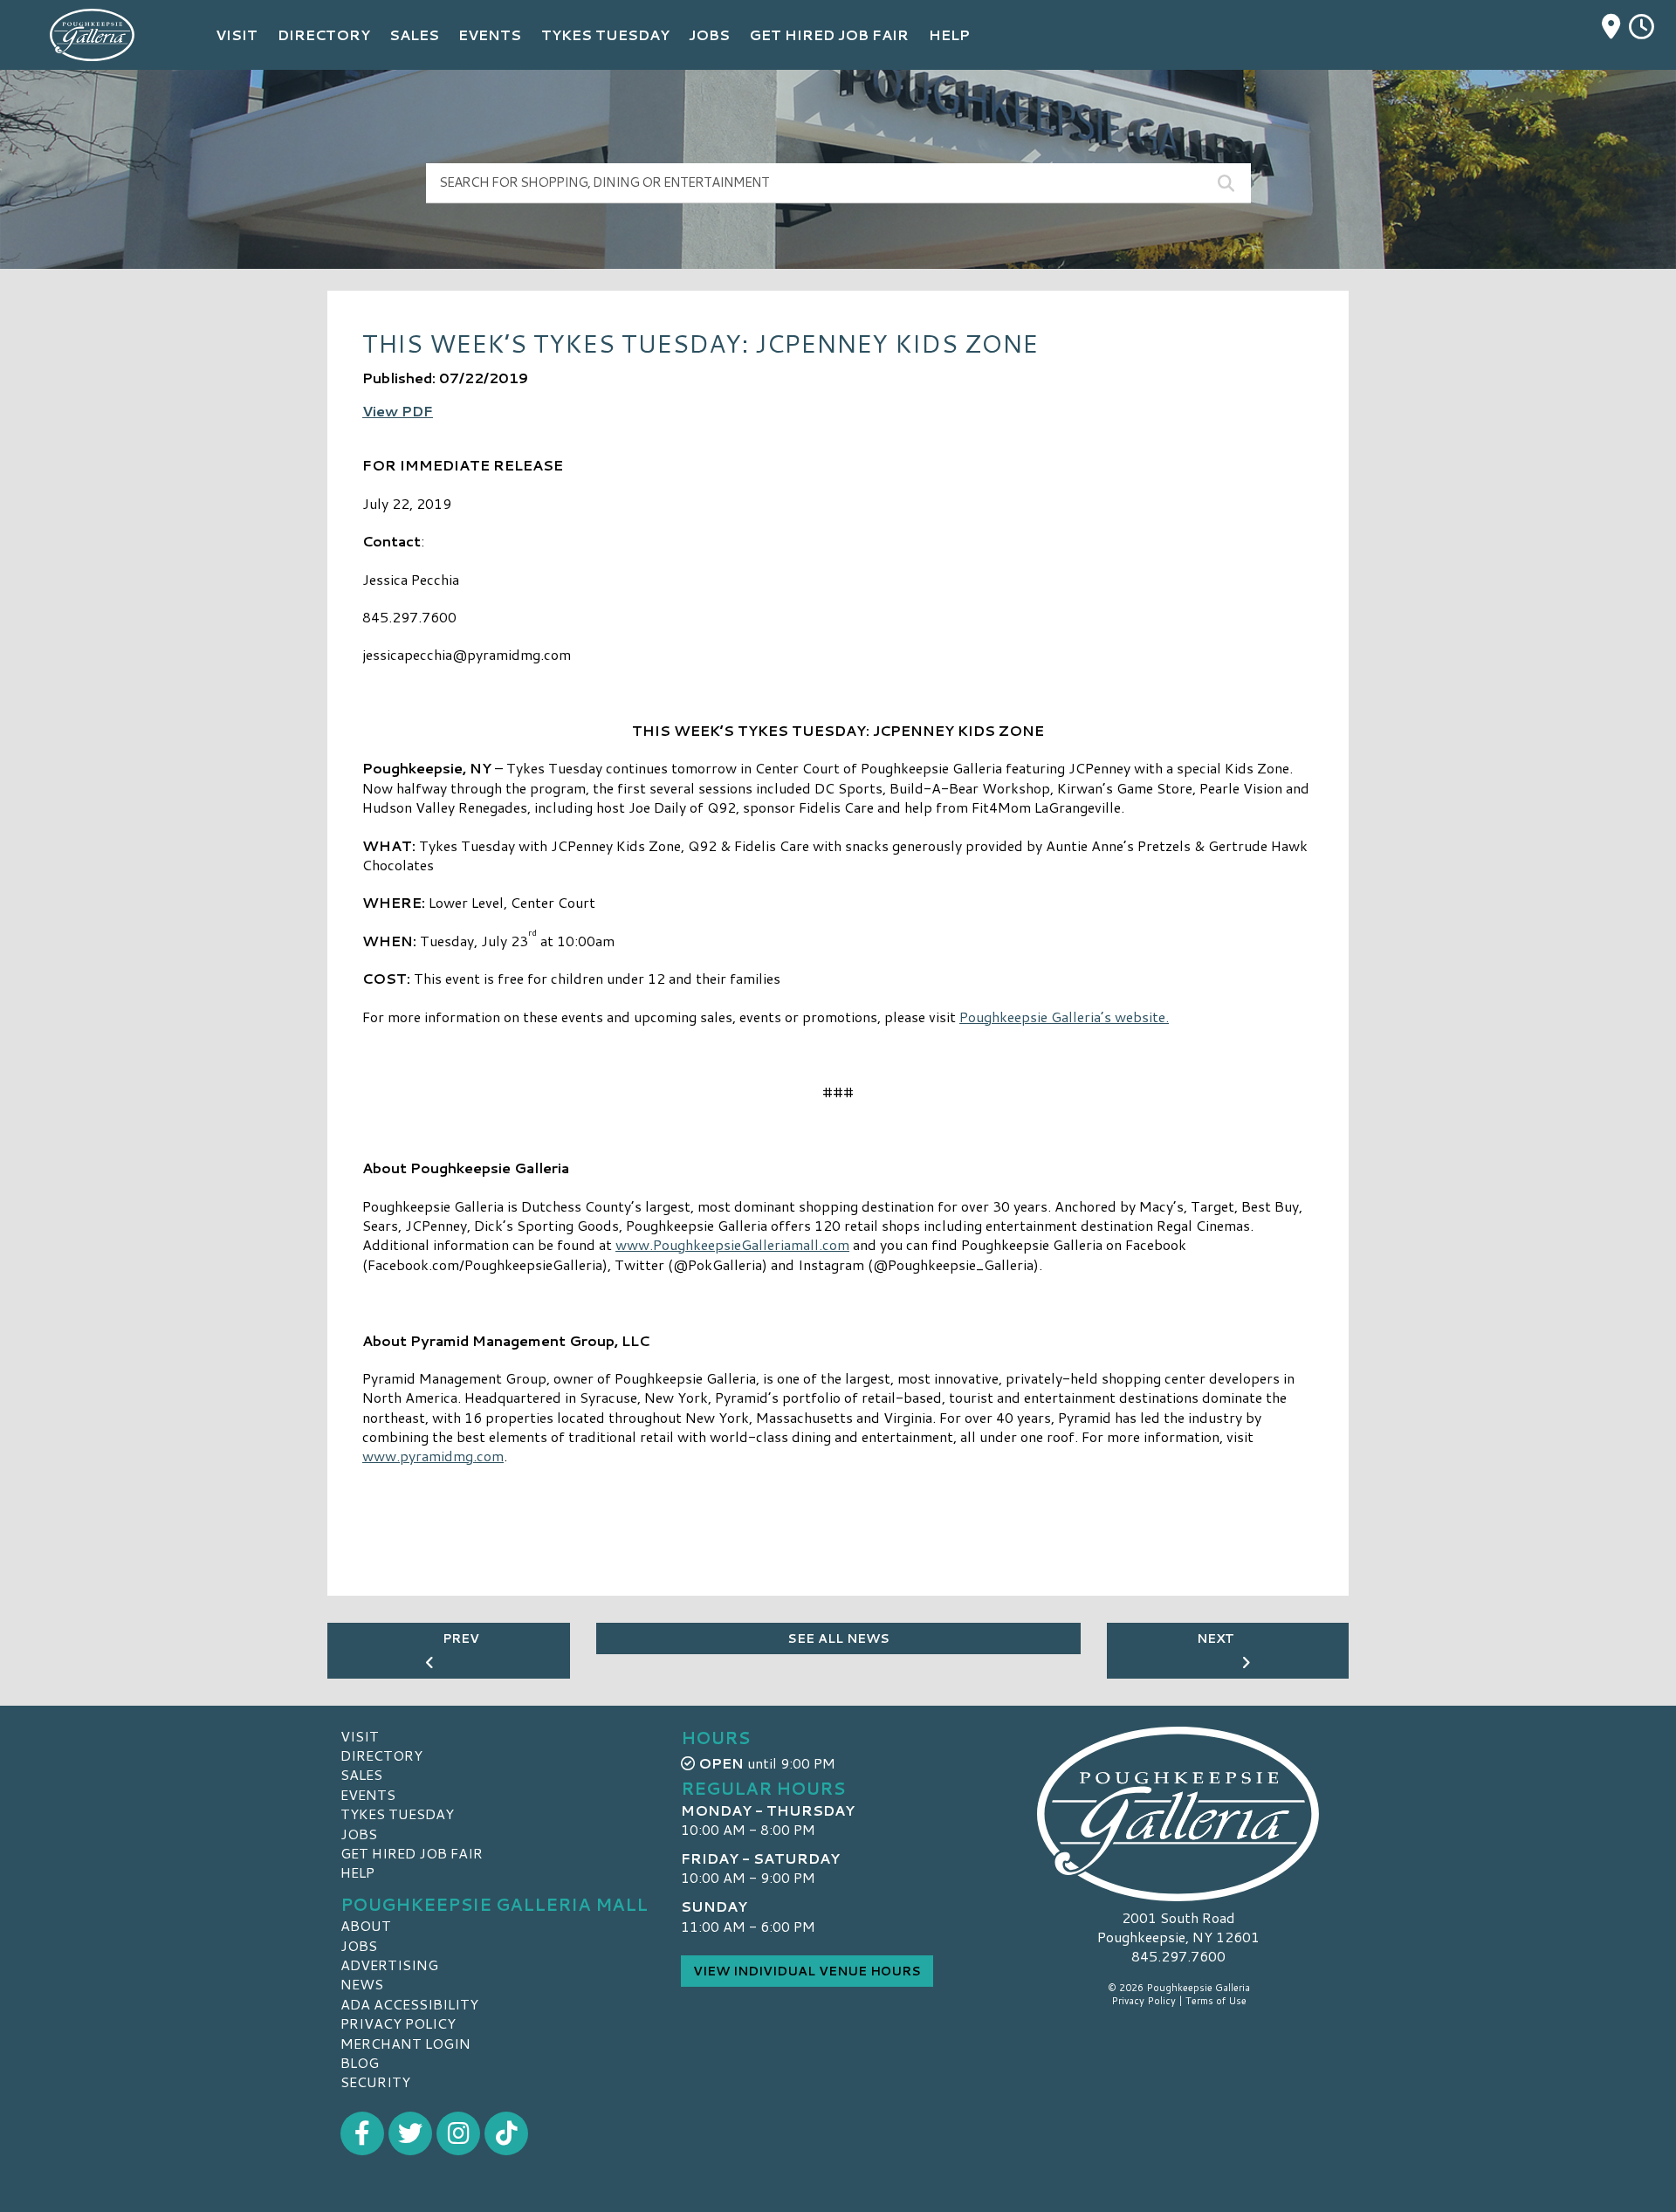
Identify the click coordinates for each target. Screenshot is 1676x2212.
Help (357, 1872)
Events (368, 1794)
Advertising (389, 1965)
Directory (381, 1755)
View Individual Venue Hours (807, 1971)
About (366, 1925)
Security (375, 2081)
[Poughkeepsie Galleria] (1178, 1814)
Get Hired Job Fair (412, 1853)
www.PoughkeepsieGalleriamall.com (732, 1244)
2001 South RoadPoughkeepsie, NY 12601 (1178, 1927)
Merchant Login (405, 2043)
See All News (838, 1638)
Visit (360, 1736)
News (362, 1984)
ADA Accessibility (409, 2004)
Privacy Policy (398, 2023)
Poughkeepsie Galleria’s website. (1064, 1017)
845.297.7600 (1178, 1956)
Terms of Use (1216, 2001)
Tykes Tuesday (397, 1814)
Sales (361, 1774)
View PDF (398, 411)
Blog (360, 2062)
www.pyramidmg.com (433, 1456)
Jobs (359, 1834)
